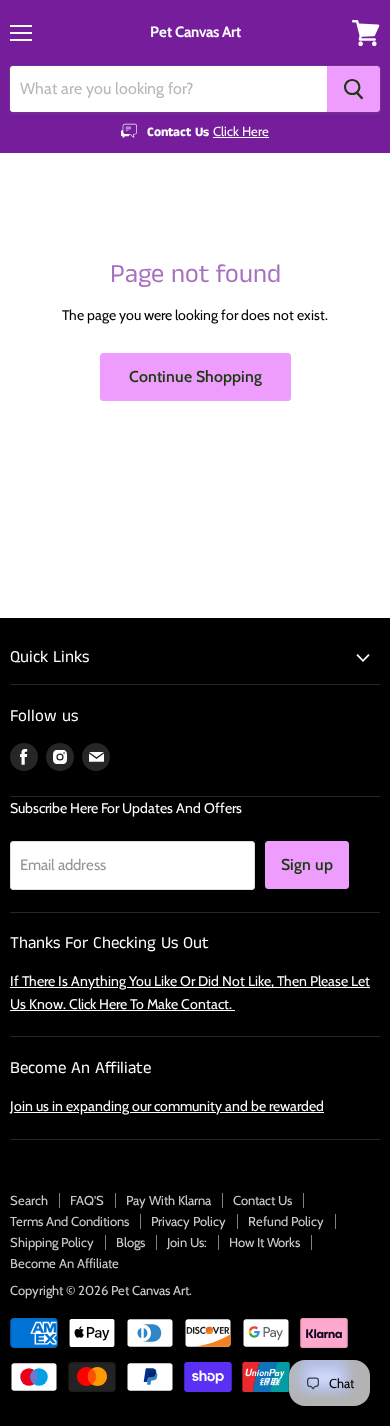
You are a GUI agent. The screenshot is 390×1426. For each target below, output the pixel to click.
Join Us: (187, 1242)
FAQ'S (87, 1200)
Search (29, 1200)
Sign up (307, 864)
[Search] (353, 89)
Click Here (241, 131)
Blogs (130, 1242)
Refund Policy (286, 1221)
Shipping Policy (52, 1242)
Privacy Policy (188, 1221)
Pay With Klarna (168, 1200)
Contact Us (262, 1200)
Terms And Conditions (69, 1221)
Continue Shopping (195, 376)
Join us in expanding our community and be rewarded (167, 1106)
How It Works (264, 1242)
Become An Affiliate (64, 1263)
